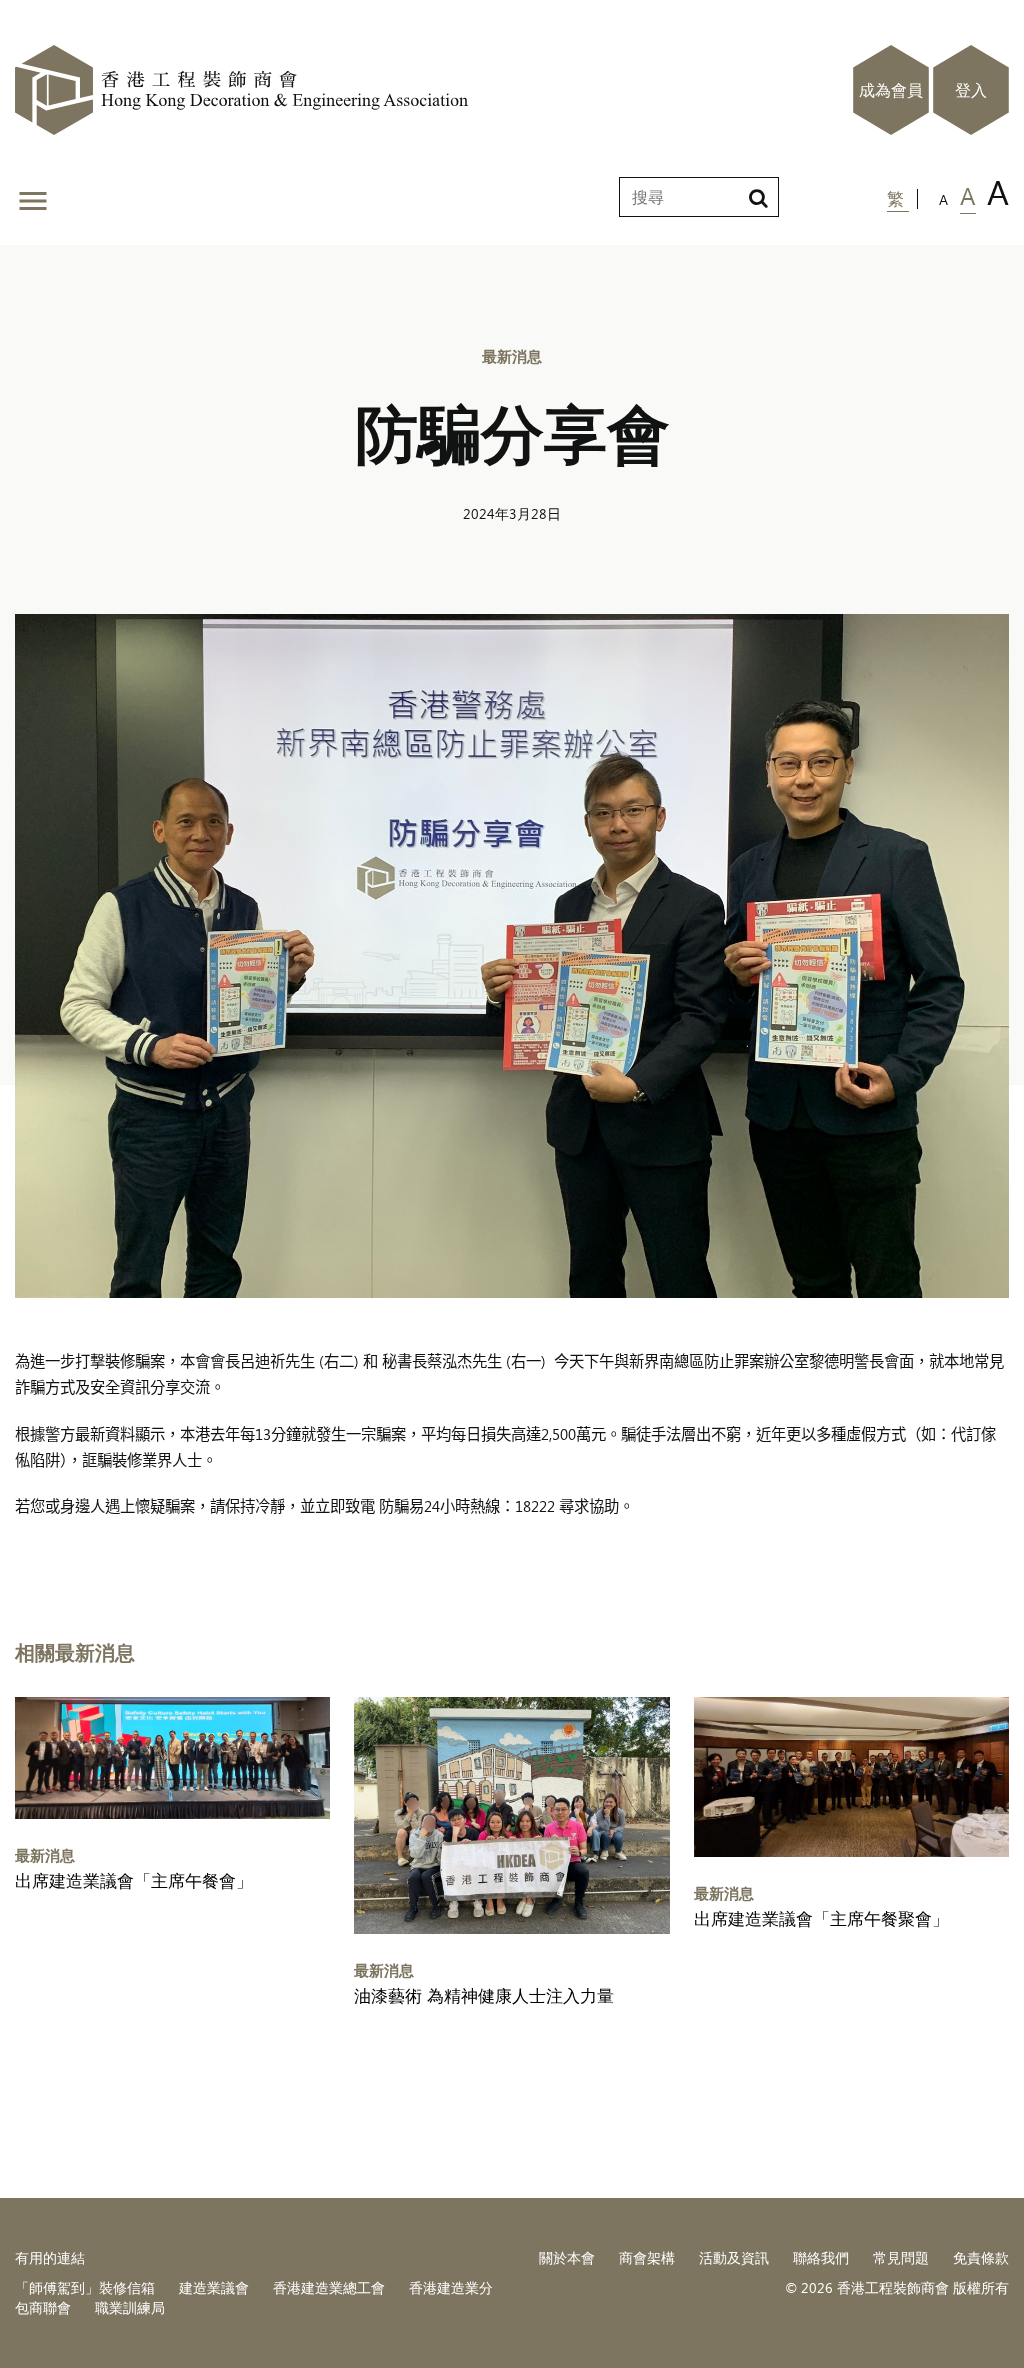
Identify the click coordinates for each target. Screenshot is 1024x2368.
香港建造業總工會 (329, 2287)
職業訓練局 (130, 2307)
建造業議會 (214, 2287)
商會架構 (647, 2257)
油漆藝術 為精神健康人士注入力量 (484, 1995)
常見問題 (901, 2257)
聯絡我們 (821, 2257)
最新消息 (512, 355)
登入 (971, 90)
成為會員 (891, 90)
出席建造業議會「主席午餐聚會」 (821, 1918)
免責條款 (981, 2257)
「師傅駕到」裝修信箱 (85, 2287)
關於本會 (567, 2257)
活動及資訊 (734, 2257)
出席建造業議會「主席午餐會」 (134, 1880)
